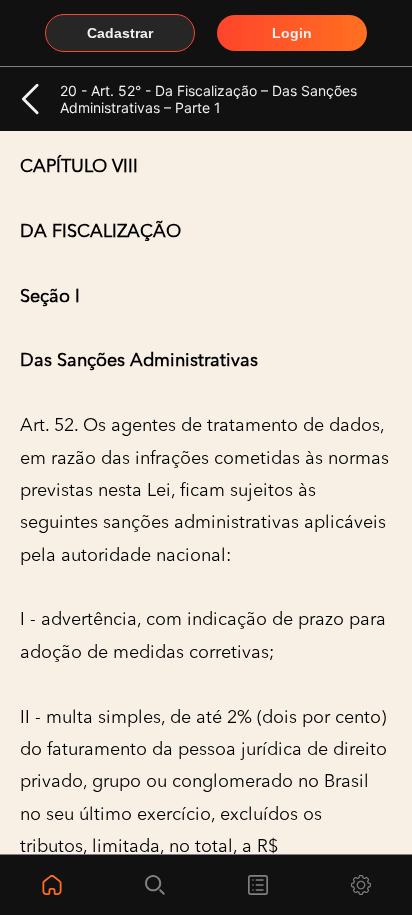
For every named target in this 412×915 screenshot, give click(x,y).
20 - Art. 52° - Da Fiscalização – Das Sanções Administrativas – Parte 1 (208, 99)
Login (292, 33)
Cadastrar (120, 33)
